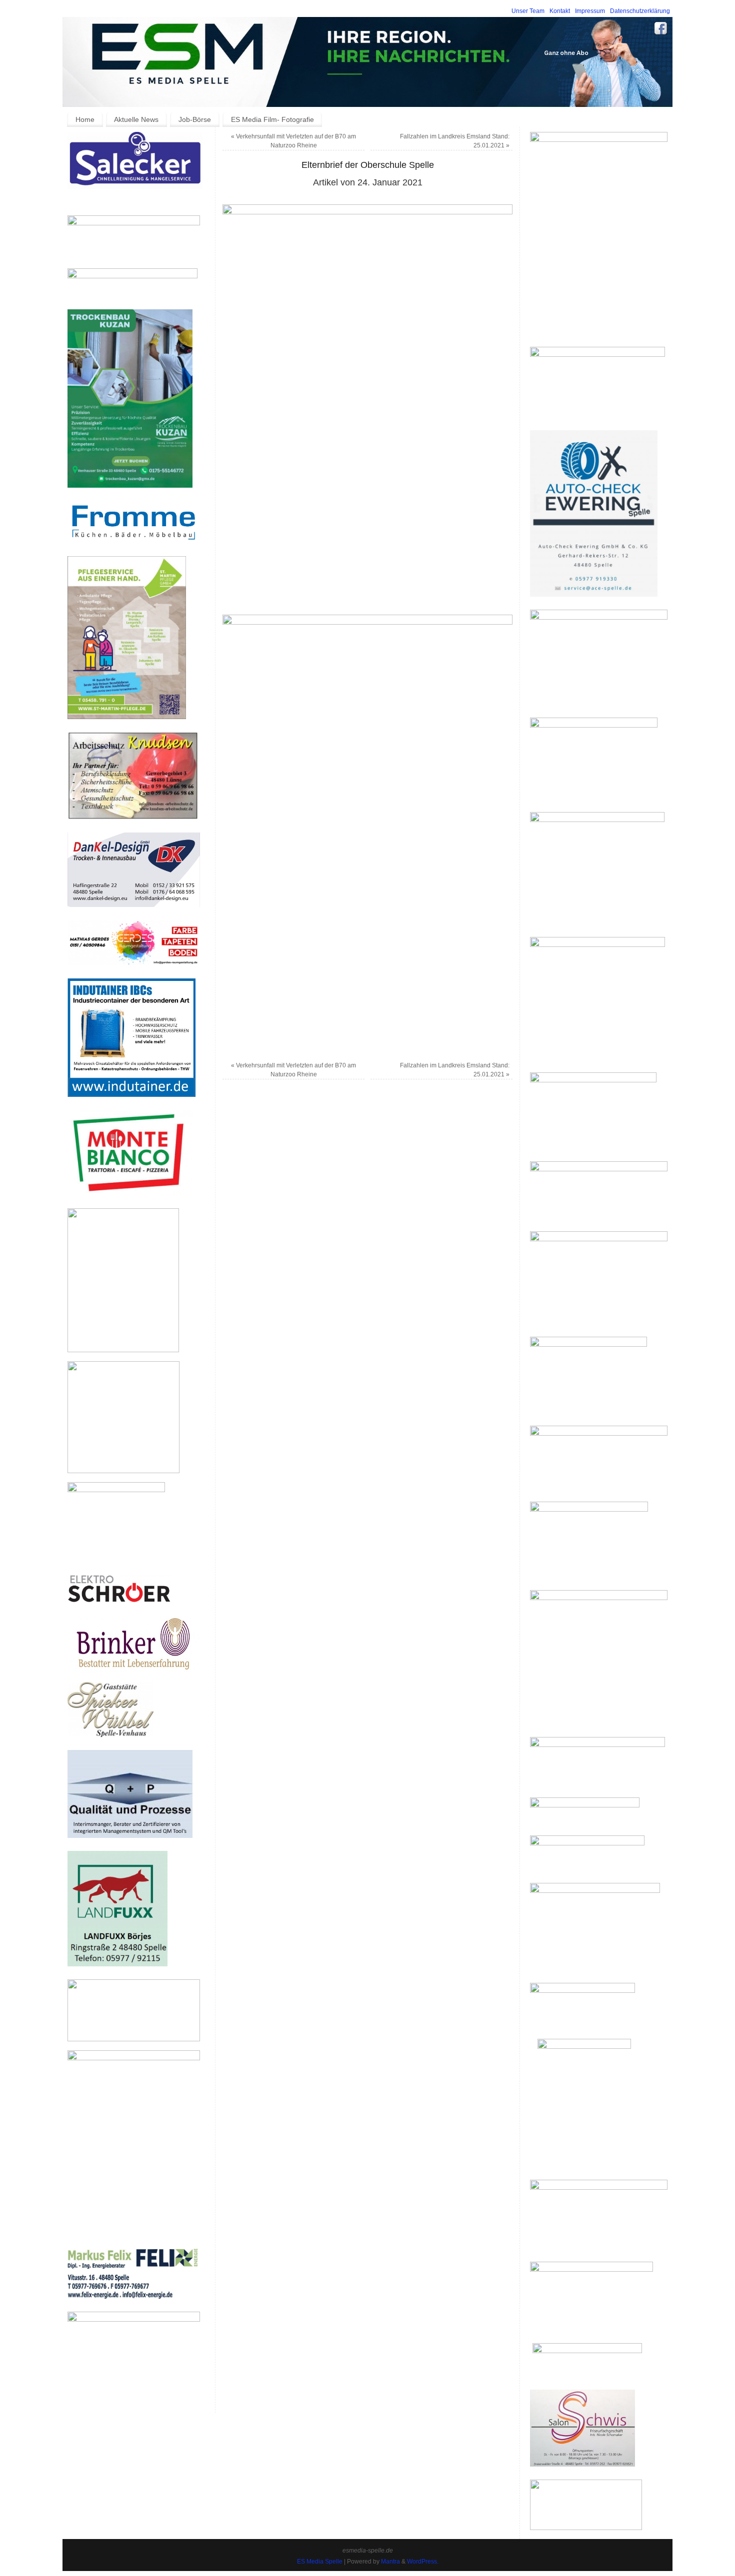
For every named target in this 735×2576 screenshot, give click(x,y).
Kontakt (560, 11)
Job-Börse (195, 119)
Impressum (590, 11)
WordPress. (423, 2562)
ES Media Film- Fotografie (272, 119)
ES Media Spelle (320, 2562)
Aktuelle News (136, 119)
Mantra (390, 2562)
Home (85, 119)
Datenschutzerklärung (640, 11)
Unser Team (528, 11)
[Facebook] (661, 30)
